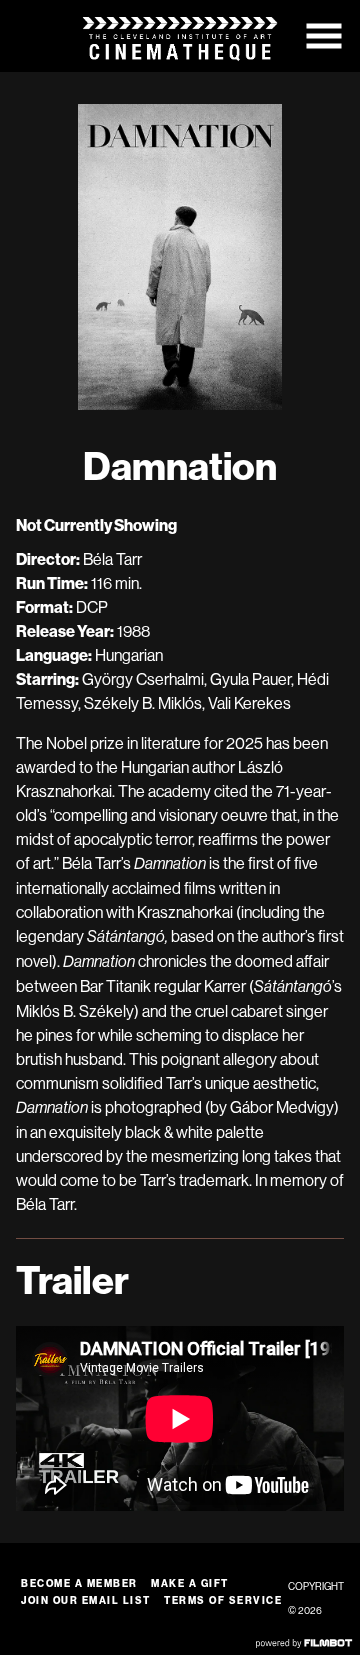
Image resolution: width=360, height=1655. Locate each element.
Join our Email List (86, 1600)
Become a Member (79, 1583)
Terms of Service (223, 1600)
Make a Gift (190, 1583)
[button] (324, 36)
